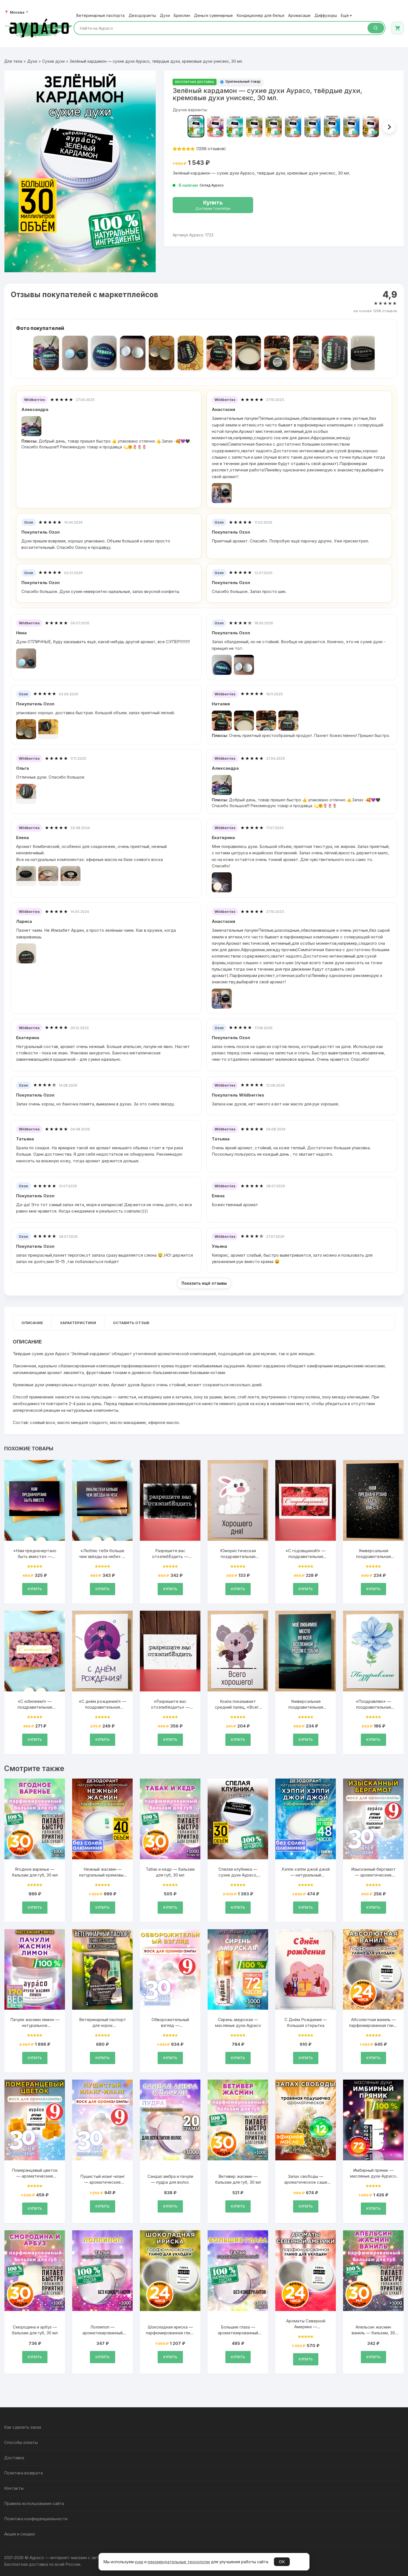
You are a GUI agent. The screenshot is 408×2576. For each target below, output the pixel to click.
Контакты (14, 2488)
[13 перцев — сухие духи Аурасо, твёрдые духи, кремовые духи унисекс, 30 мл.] (215, 126)
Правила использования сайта (34, 2503)
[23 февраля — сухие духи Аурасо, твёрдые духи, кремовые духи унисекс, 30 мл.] (235, 126)
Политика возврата (23, 2473)
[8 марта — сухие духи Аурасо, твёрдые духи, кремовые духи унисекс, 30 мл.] (254, 126)
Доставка (14, 2458)
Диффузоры (326, 16)
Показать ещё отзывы (204, 1283)
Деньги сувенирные (213, 16)
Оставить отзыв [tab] (131, 1323)
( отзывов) (211, 149)
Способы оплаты (21, 2442)
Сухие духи (53, 61)
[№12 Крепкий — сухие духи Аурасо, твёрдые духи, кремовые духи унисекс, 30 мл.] (274, 126)
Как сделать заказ (23, 2427)
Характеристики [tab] (78, 1323)
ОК (282, 2562)
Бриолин (182, 16)
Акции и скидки (19, 2534)
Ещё (346, 16)
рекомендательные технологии (179, 2562)
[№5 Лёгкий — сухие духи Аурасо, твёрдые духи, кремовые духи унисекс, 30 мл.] (293, 126)
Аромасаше (299, 16)
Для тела (13, 61)
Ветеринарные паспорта (100, 16)
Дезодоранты (142, 16)
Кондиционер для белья (260, 16)
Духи (165, 16)
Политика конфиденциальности (36, 2519)
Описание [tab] (32, 1323)
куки (139, 2562)
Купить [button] (35, 1589)
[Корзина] (397, 28)
